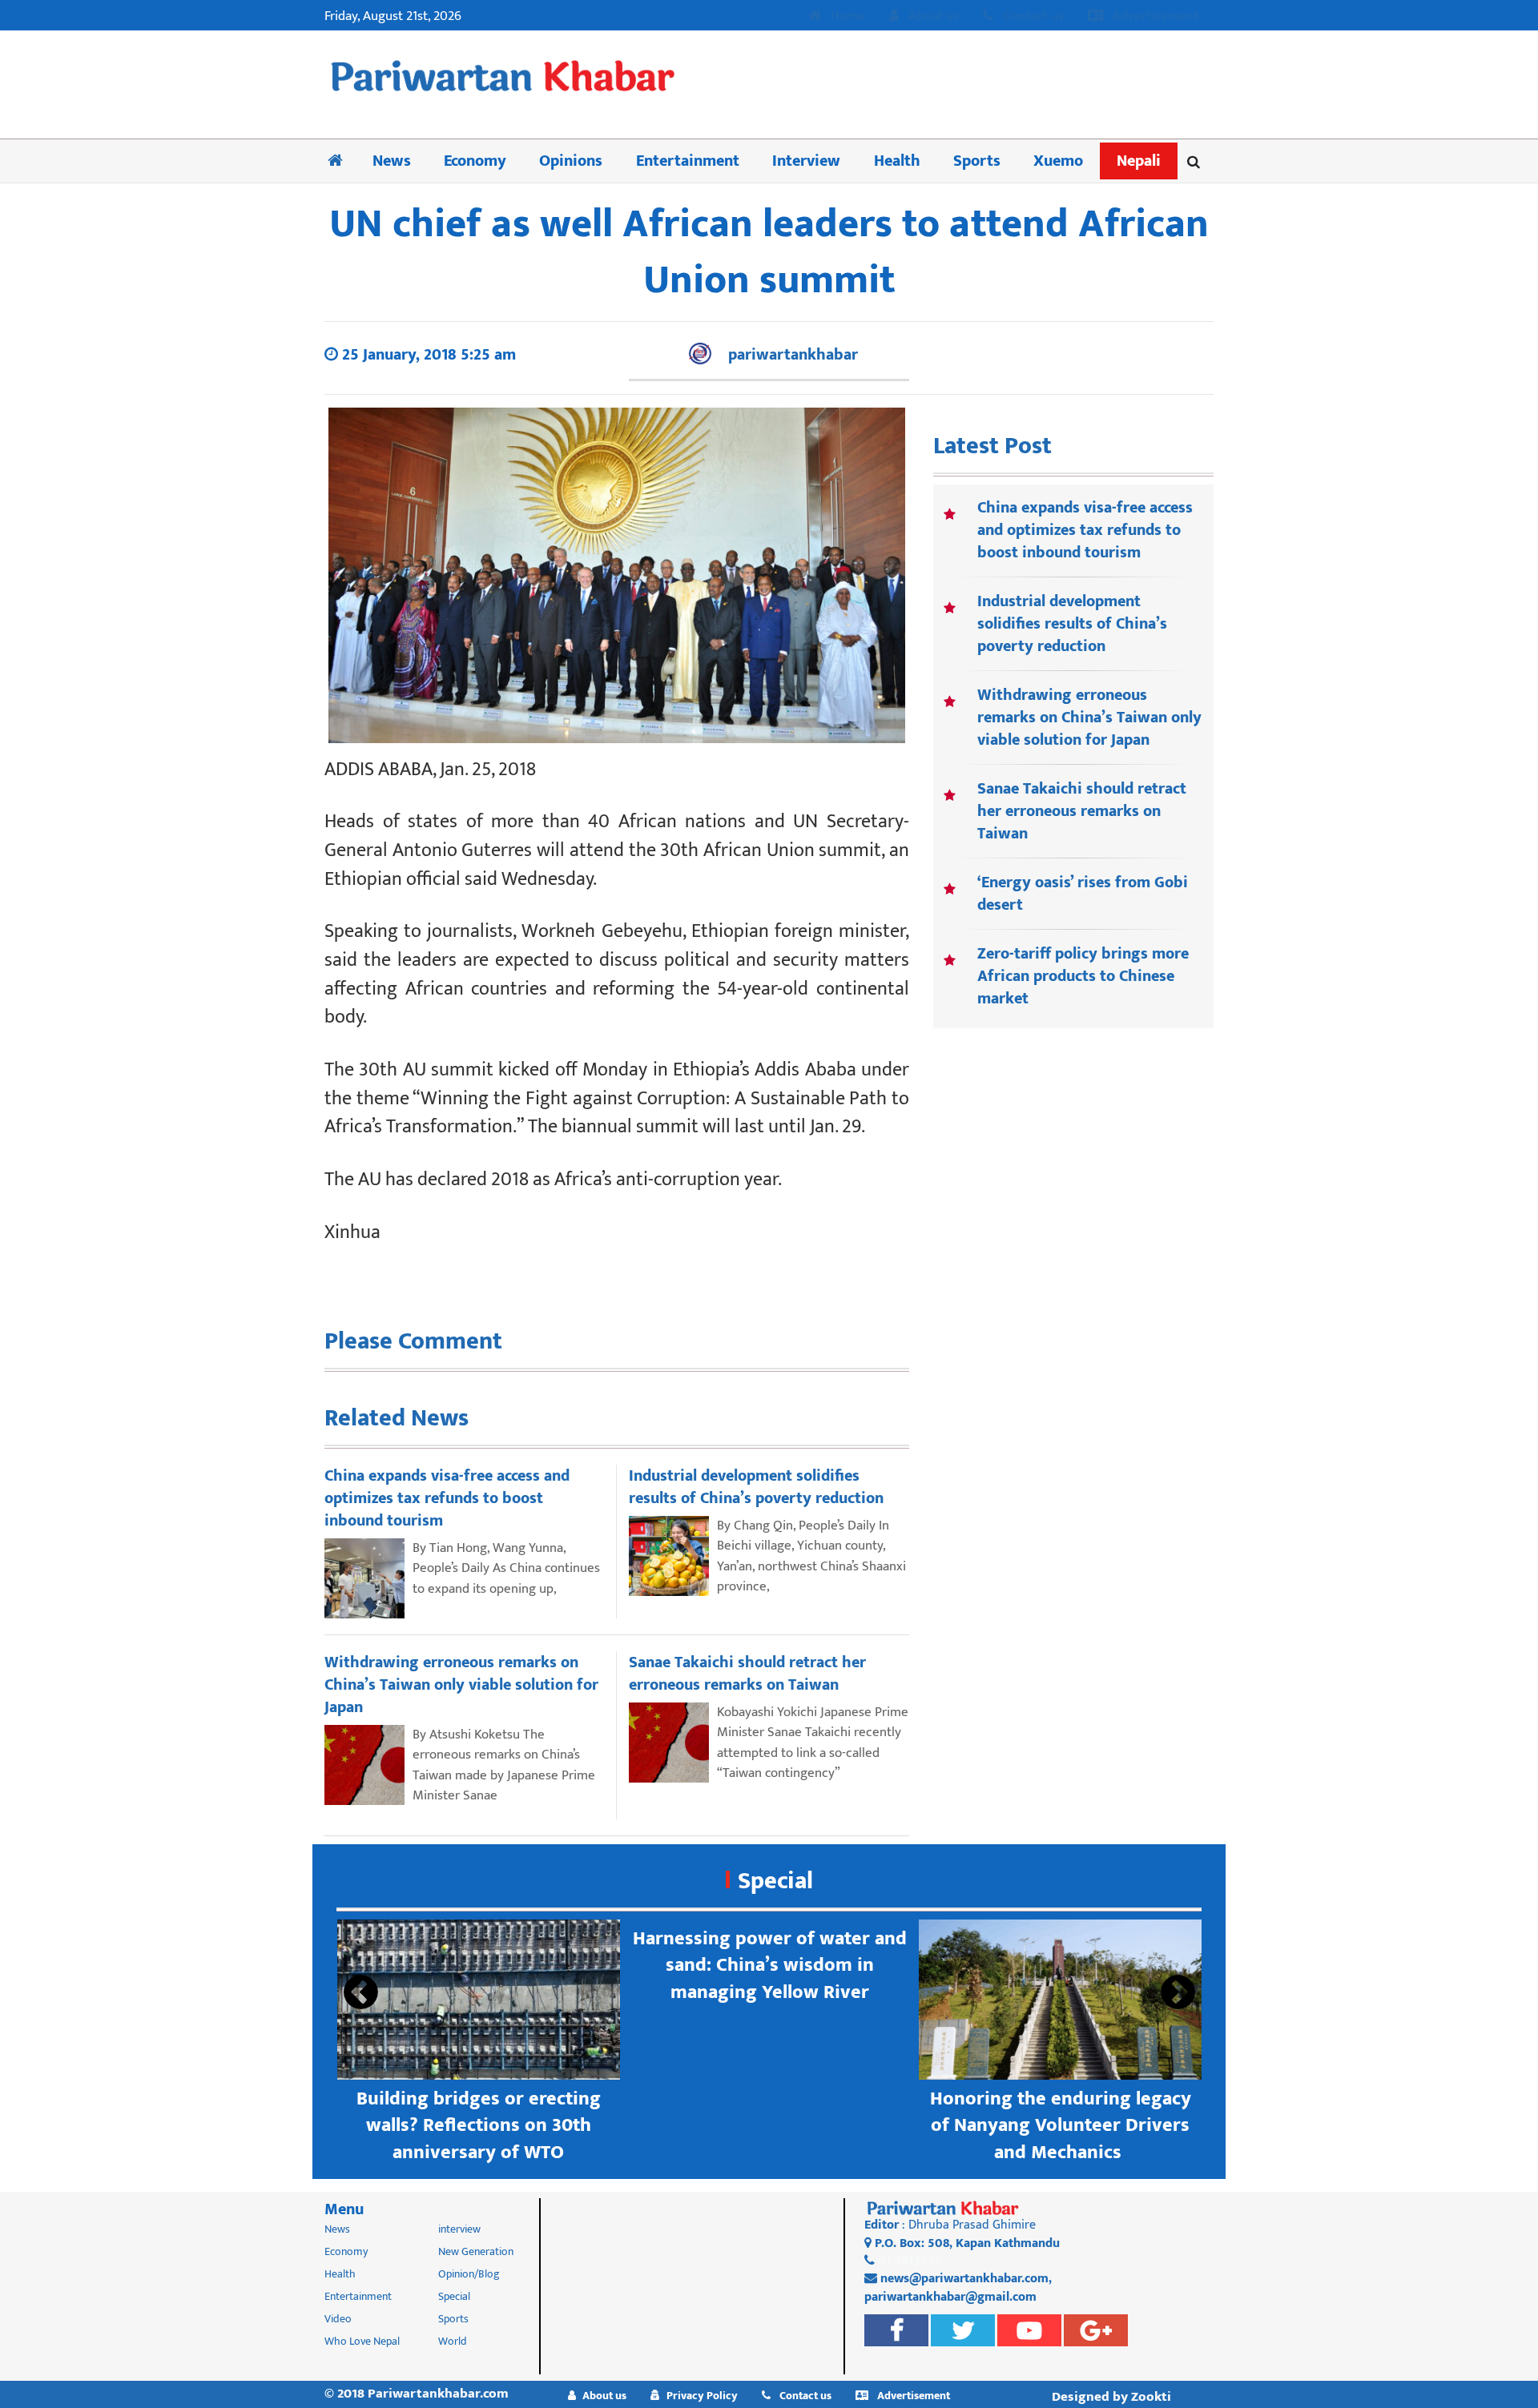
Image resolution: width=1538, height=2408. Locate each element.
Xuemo (1058, 161)
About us (932, 17)
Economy (475, 161)
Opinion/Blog (469, 2274)
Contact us (1032, 17)
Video (338, 2319)
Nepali (1139, 161)
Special (775, 1881)
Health (897, 161)
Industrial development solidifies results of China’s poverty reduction (1072, 624)
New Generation (476, 2251)
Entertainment (688, 161)
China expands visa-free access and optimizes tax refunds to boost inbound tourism (1085, 530)
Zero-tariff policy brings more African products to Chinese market (1083, 976)
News (392, 161)
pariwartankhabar (793, 355)
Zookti (1151, 2397)
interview (459, 2229)
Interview (806, 161)
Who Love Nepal (362, 2341)
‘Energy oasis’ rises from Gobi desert (1083, 894)
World (453, 2341)
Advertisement (1154, 17)
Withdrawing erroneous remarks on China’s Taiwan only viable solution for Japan (1089, 718)
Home (846, 17)
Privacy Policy (702, 2396)
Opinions (571, 161)
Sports (977, 161)
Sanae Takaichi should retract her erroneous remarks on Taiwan (1082, 811)
